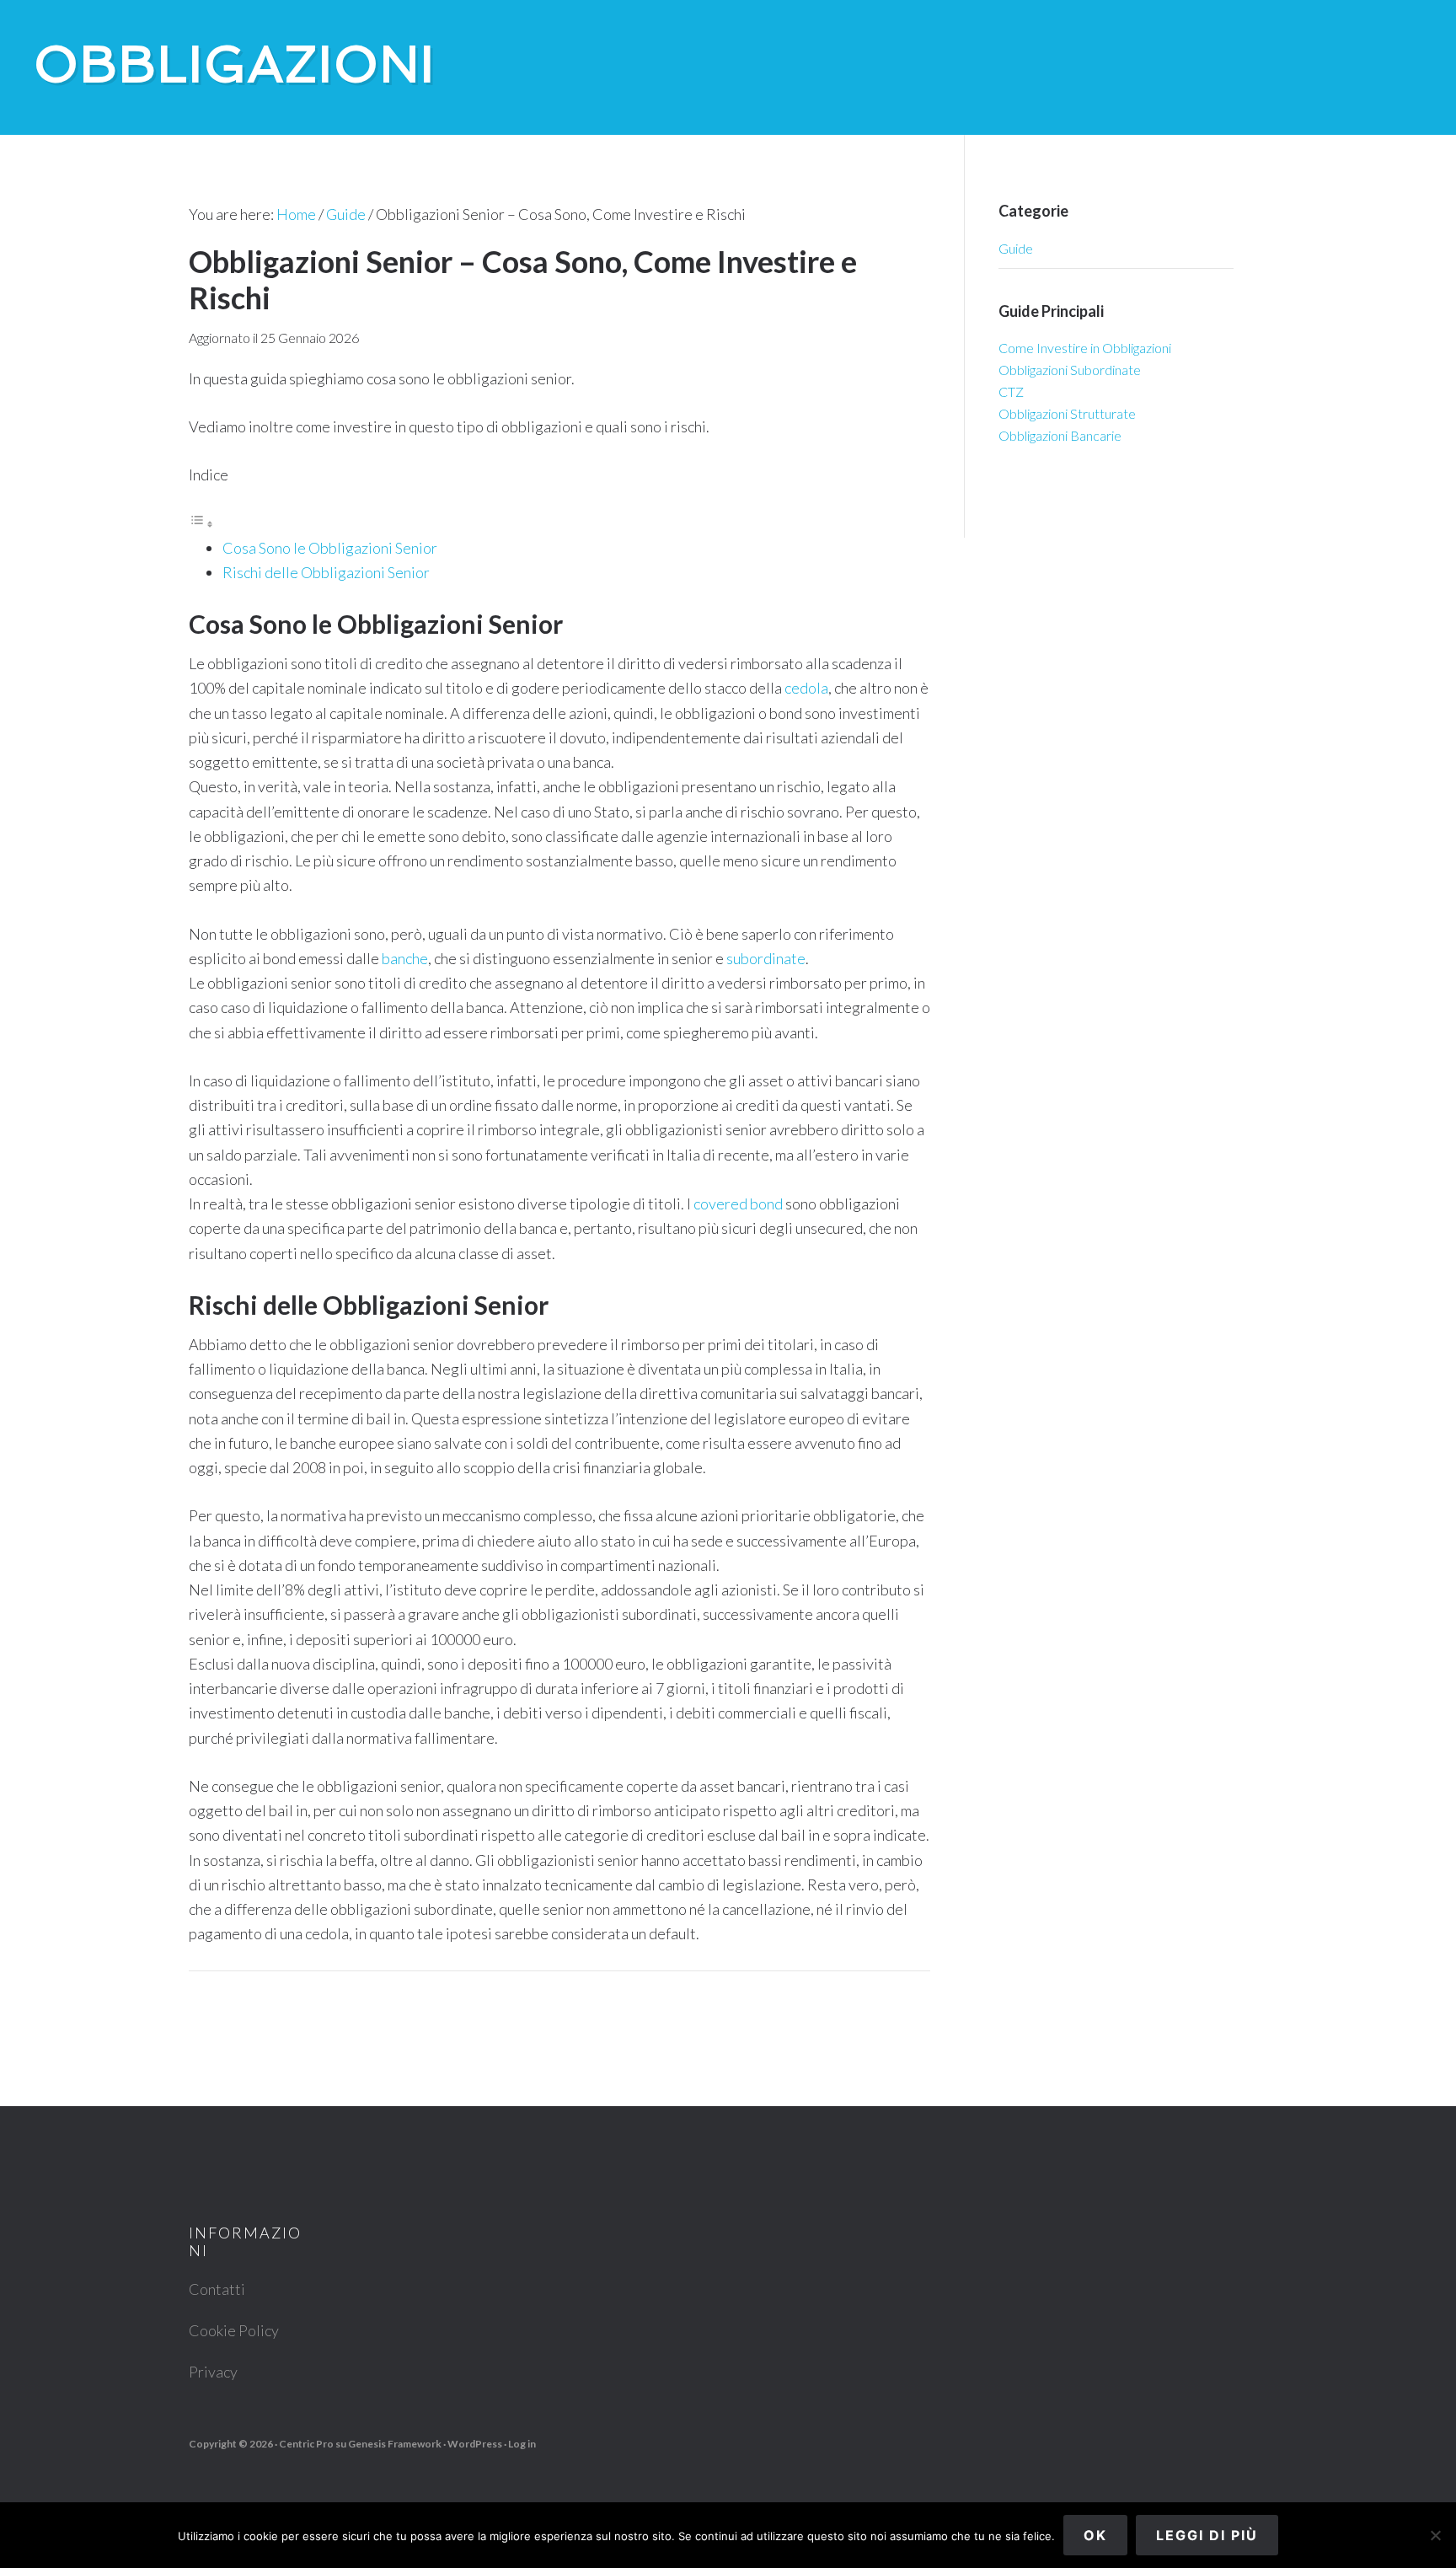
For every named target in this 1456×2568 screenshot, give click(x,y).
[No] (1435, 2535)
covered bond (738, 1204)
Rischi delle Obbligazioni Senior (326, 572)
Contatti (217, 2289)
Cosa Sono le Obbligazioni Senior (330, 548)
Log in (522, 2444)
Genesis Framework (395, 2444)
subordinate (766, 958)
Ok (1095, 2535)
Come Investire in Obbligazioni (1085, 348)
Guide (1016, 248)
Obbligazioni (235, 64)
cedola (806, 688)
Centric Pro (306, 2444)
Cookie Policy (234, 2330)
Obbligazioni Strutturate (1067, 413)
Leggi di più (1207, 2535)
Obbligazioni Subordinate (1070, 370)
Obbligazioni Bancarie (1060, 435)
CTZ (1011, 391)
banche (405, 958)
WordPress (475, 2444)
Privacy (213, 2372)
